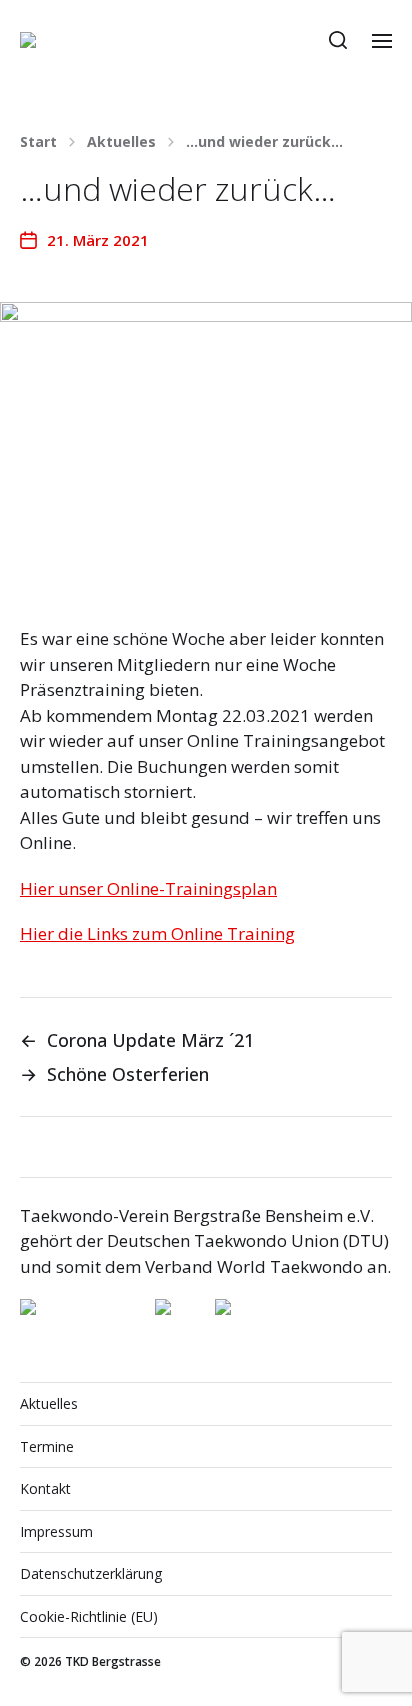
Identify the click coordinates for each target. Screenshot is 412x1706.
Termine (47, 1446)
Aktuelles (121, 142)
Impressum (56, 1531)
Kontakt (45, 1488)
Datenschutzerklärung (91, 1573)
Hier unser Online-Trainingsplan (148, 888)
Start (38, 142)
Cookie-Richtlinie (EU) (89, 1616)
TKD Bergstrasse (113, 1661)
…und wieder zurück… (264, 142)
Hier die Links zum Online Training (157, 933)
